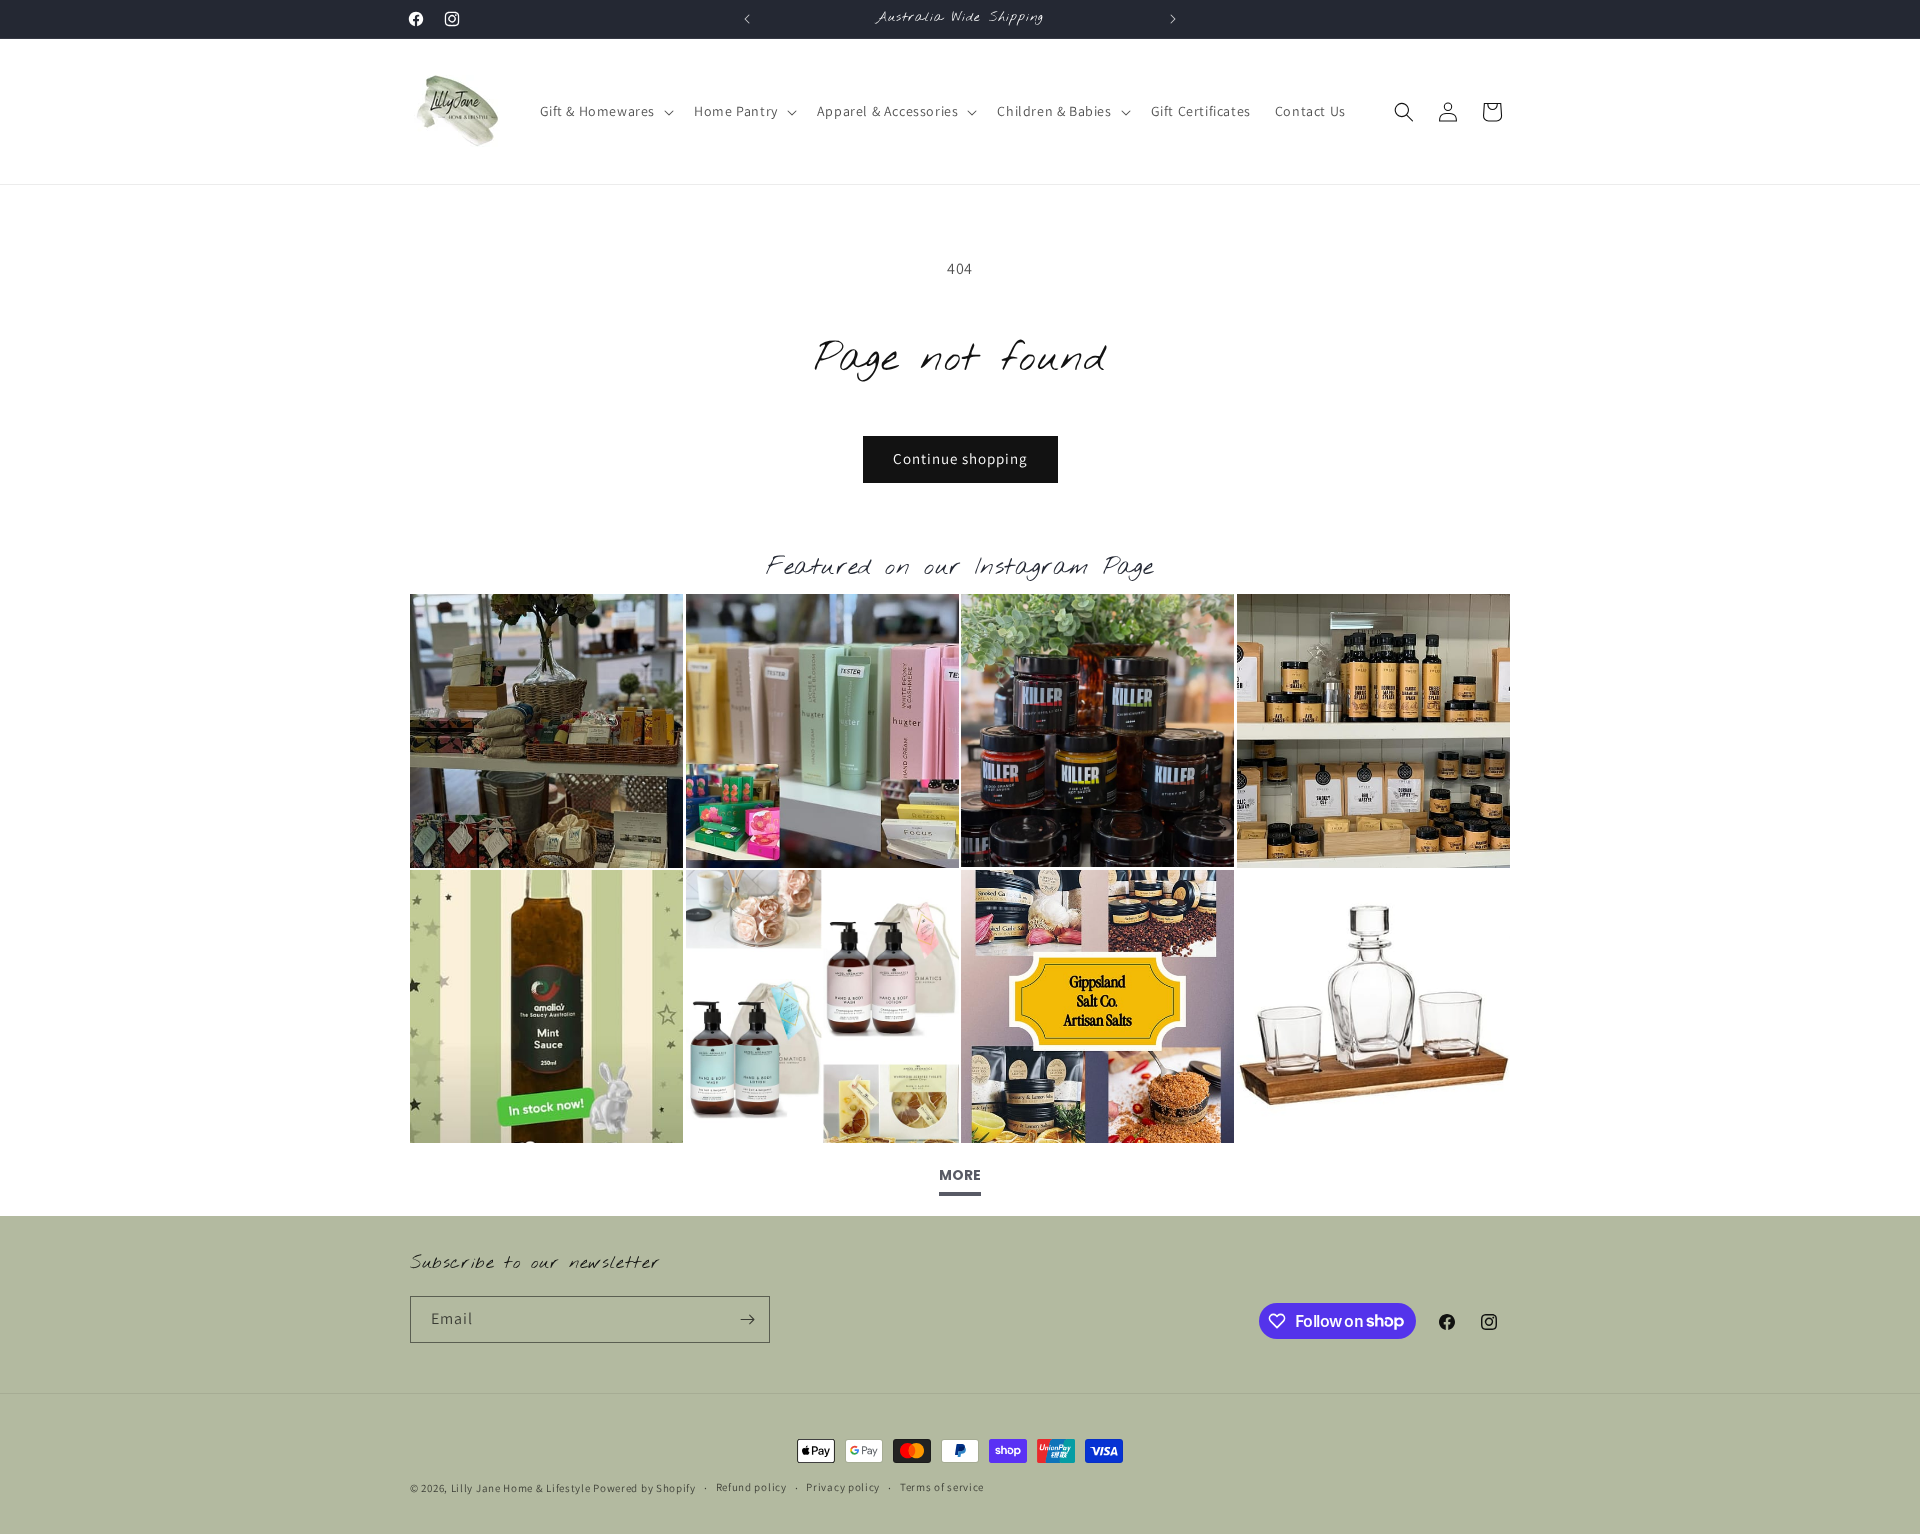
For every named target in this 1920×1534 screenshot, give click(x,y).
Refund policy (751, 1487)
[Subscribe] (747, 1319)
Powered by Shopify (644, 1488)
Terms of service (942, 1487)
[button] (605, 111)
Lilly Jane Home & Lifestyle (521, 1488)
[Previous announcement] (747, 19)
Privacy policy (843, 1487)
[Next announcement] (1173, 19)
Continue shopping (960, 458)
